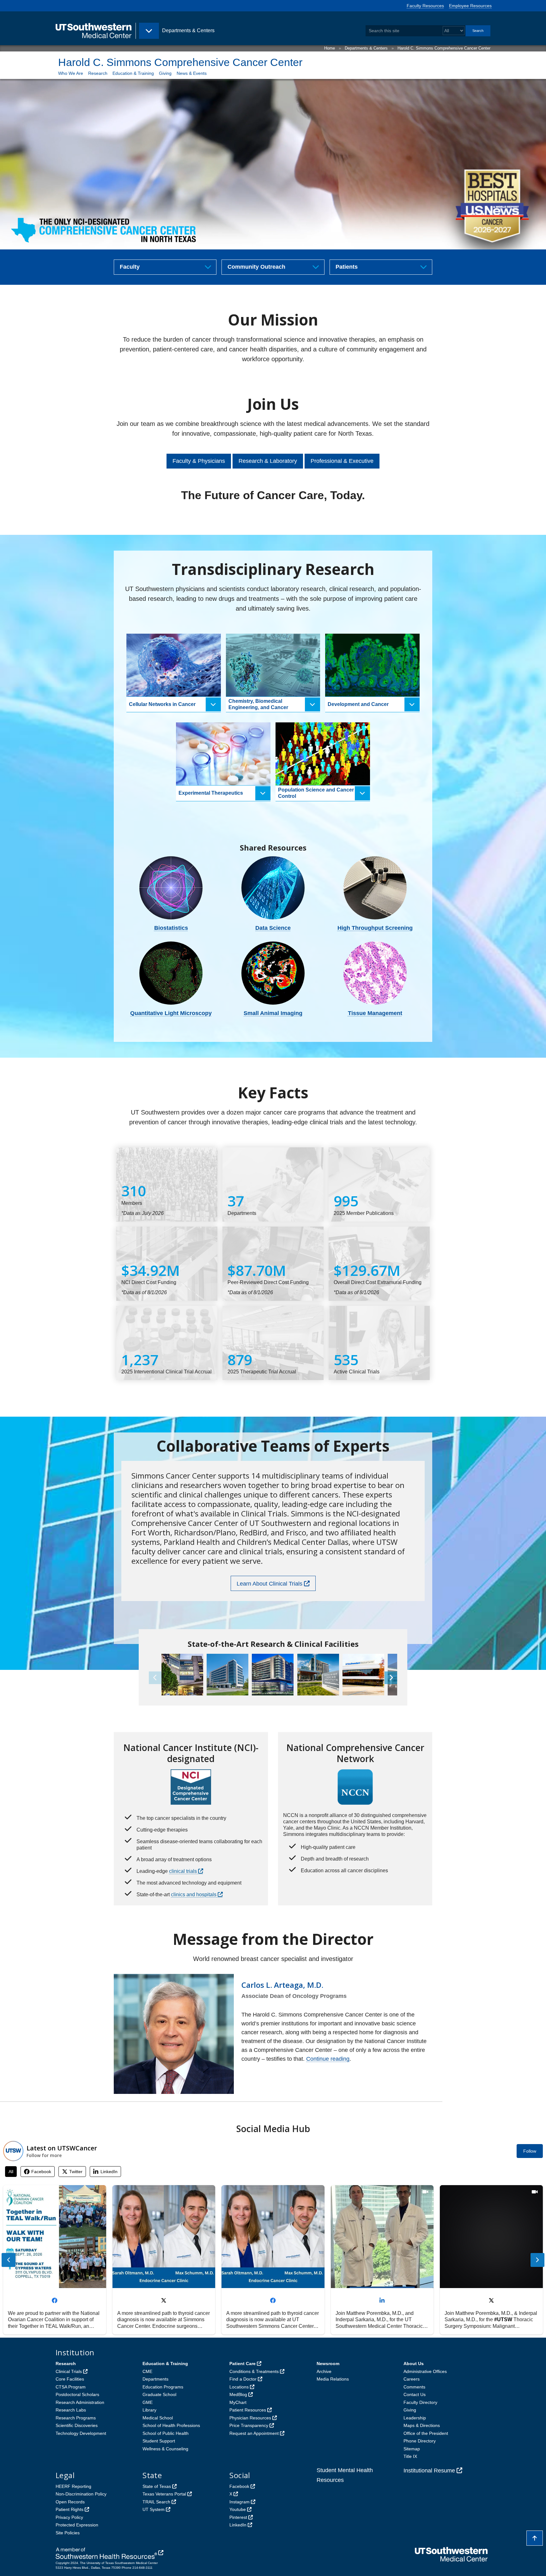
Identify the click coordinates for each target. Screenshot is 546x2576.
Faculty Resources (425, 6)
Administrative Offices (425, 2371)
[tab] (11, 2172)
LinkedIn (238, 2525)
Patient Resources (248, 2410)
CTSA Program (71, 2387)
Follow (530, 2151)
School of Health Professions (171, 2425)
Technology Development (81, 2433)
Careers (412, 2379)
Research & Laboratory (268, 461)
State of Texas (157, 2486)
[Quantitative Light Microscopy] (171, 973)
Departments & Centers (366, 48)
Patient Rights (70, 2509)
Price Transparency (249, 2425)
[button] (391, 1678)
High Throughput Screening (375, 928)
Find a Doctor (243, 2379)
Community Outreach (256, 267)
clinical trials (183, 1871)
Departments (155, 2379)
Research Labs (71, 2410)
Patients (347, 267)
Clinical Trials (69, 2371)
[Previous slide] (9, 2260)
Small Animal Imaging (273, 1013)
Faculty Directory (420, 2402)
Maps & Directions (422, 2425)
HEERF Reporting (73, 2486)
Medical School (158, 2418)
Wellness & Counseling (165, 2449)
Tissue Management (375, 1013)
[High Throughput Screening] (375, 888)
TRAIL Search (156, 2502)
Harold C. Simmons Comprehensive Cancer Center (444, 48)
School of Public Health (166, 2433)
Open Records (70, 2502)
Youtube (238, 2509)
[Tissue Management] (375, 973)
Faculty (130, 267)
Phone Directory (420, 2441)
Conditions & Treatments (254, 2371)
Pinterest (238, 2517)
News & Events (192, 73)
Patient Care (243, 2364)
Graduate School (159, 2394)
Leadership (415, 2418)
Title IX (410, 2456)
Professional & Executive (342, 461)
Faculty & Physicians (199, 461)
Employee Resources (470, 6)
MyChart (238, 2402)
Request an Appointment (254, 2433)
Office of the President (426, 2433)
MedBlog (238, 2394)
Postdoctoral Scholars (77, 2394)
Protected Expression (77, 2525)
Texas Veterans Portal (164, 2494)
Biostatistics (171, 928)
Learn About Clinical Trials (270, 1584)
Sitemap (412, 2449)
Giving (165, 73)
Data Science (273, 928)
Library (149, 2410)
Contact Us (415, 2394)
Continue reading (328, 2059)
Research (98, 73)
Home (330, 48)
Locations (239, 2387)
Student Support (159, 2441)
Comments (414, 2387)
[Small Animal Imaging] (273, 973)
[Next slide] (537, 2260)
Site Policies (68, 2533)
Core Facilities (70, 2379)
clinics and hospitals (194, 1895)
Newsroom (328, 2364)
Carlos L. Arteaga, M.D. (282, 1985)
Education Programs (163, 2387)
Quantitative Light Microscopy (171, 1013)
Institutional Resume (429, 2471)
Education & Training (133, 73)
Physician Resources (250, 2418)
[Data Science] (273, 888)
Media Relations (333, 2379)
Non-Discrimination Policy (81, 2494)
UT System (154, 2509)
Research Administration (80, 2402)
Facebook (239, 2486)
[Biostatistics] (171, 888)
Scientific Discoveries (77, 2425)
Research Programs (76, 2418)
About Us (414, 2364)
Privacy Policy (69, 2517)
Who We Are (71, 73)
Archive (324, 2371)
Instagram (240, 2502)
